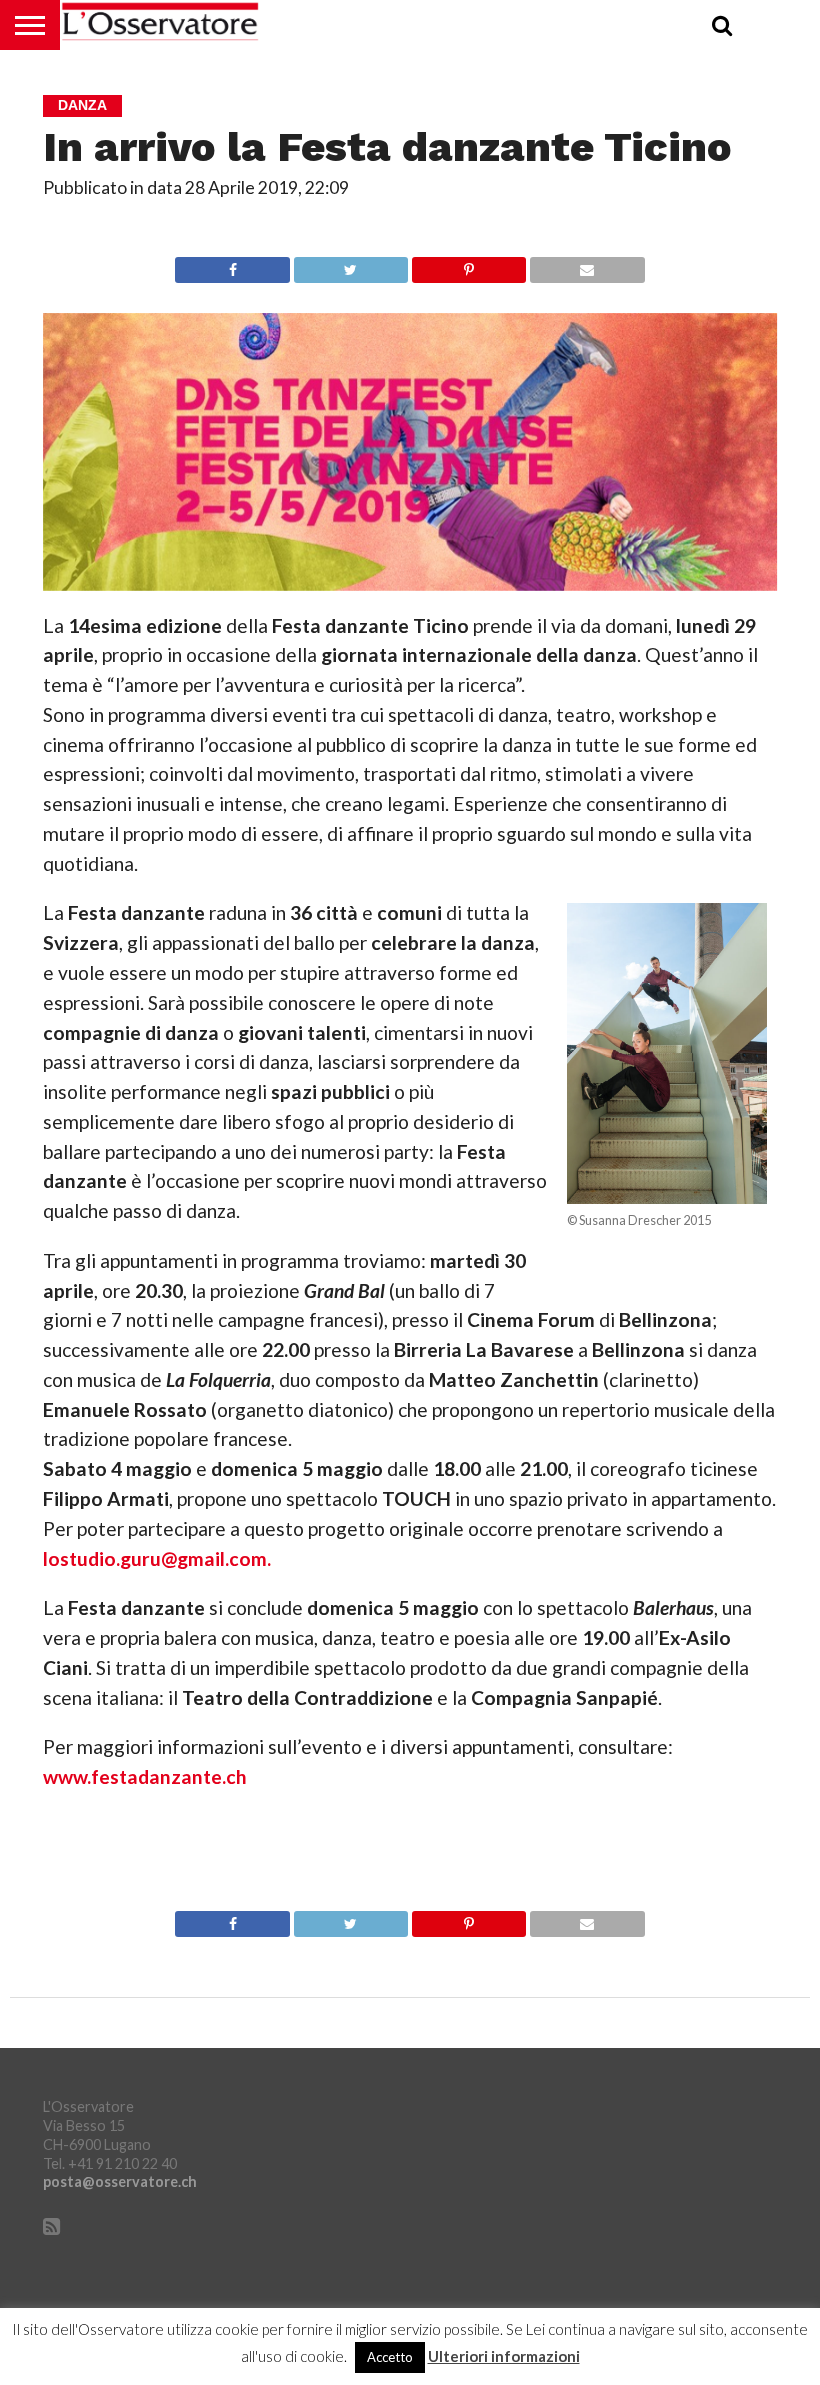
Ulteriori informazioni (504, 2356)
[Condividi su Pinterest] (468, 264)
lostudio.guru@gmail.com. (157, 1558)
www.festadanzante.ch (145, 1776)
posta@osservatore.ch (120, 2181)
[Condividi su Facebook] (232, 264)
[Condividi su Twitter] (350, 264)
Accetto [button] (390, 2357)
